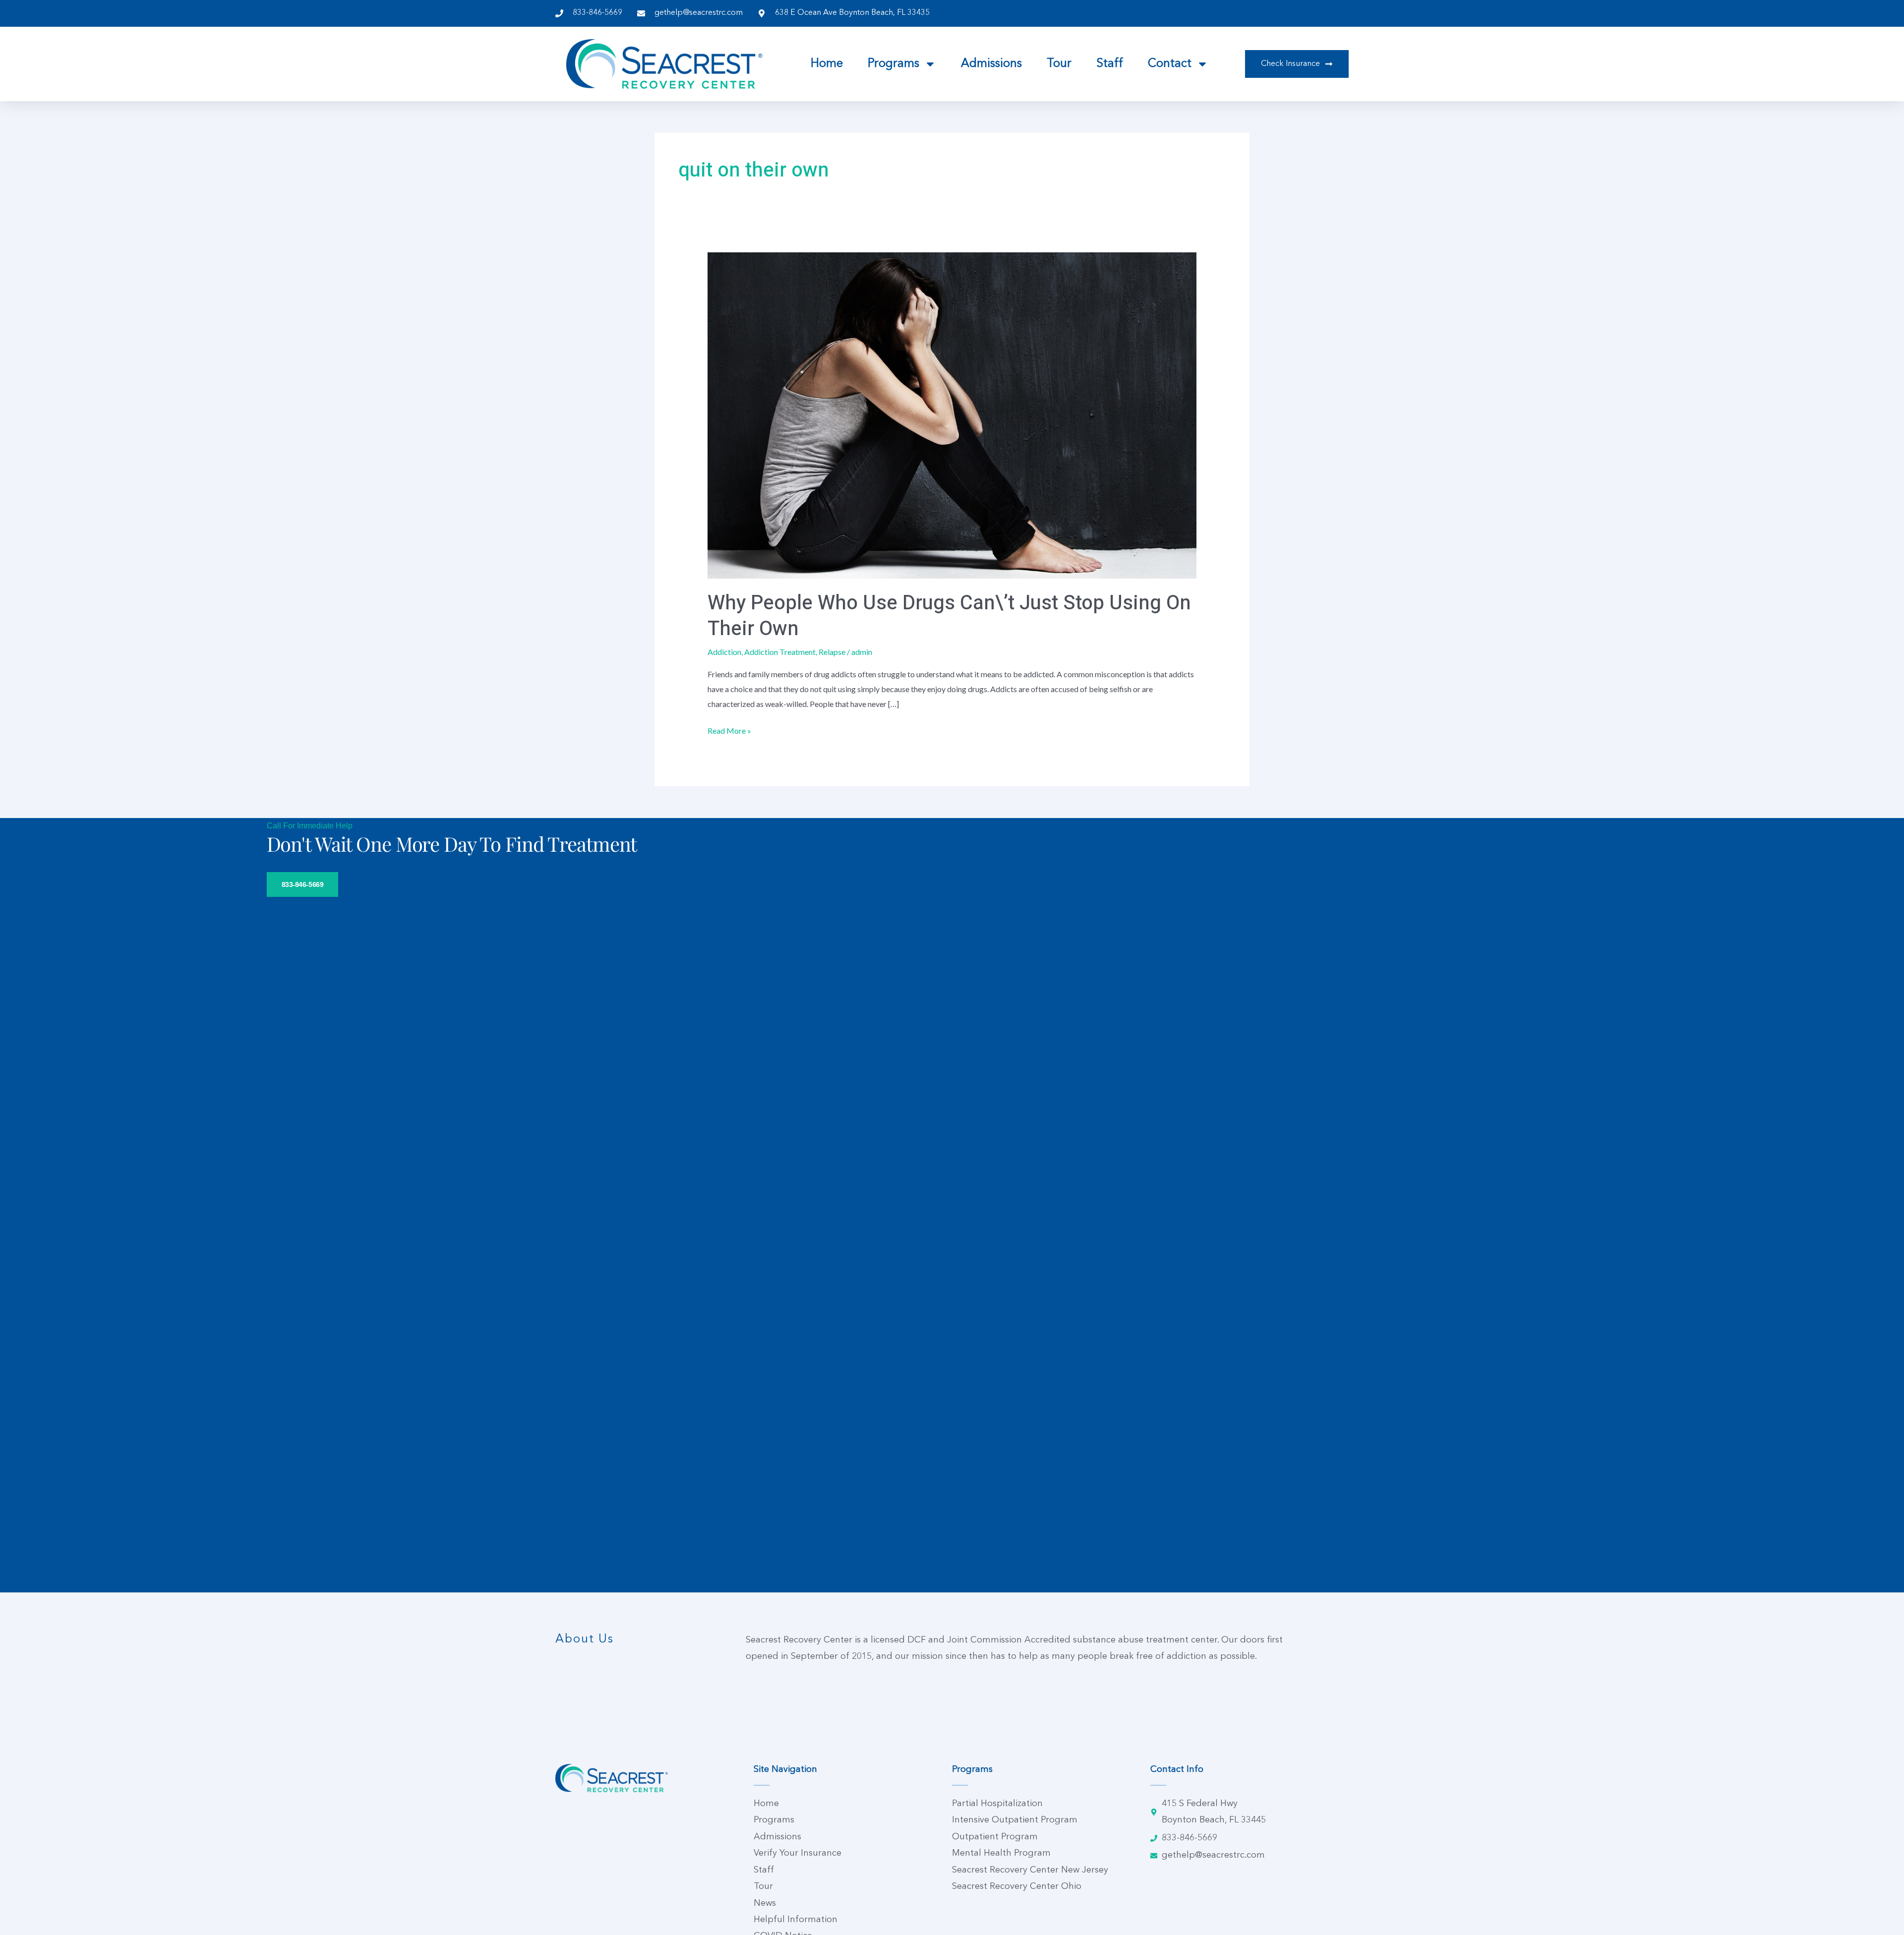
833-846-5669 (303, 884)
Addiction (724, 652)
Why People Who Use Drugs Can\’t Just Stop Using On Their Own (949, 616)
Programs (893, 64)
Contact (1170, 64)
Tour (1059, 64)
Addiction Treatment (780, 652)
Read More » (729, 729)
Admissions (991, 64)
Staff (1110, 64)
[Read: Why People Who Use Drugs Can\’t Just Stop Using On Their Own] (952, 414)
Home (827, 64)
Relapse (832, 652)
